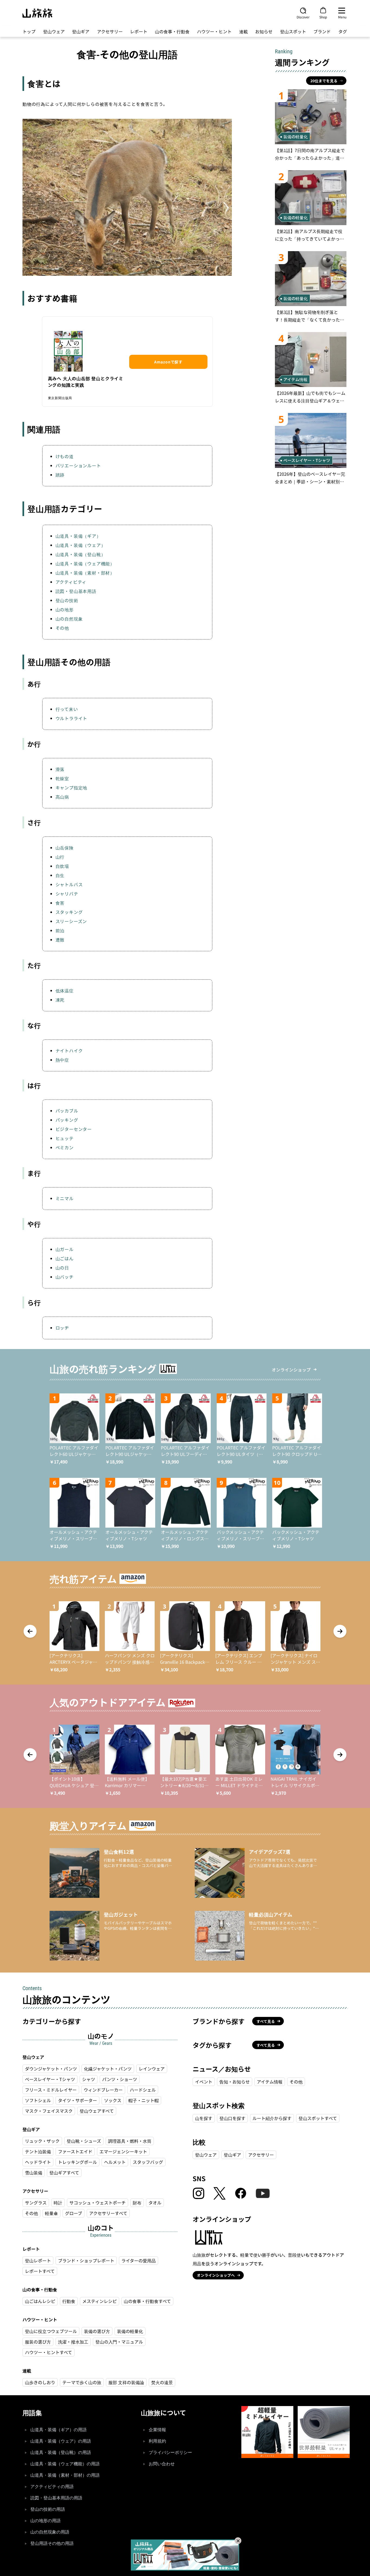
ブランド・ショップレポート (86, 2260)
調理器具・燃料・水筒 (130, 2141)
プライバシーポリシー (170, 2452)
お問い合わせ (162, 2464)
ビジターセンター (74, 1129)
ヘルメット (115, 2162)
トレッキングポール (77, 2162)
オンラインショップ (291, 1370)
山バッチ (65, 1277)
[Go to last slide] (30, 1631)
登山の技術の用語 (48, 2509)
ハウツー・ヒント (214, 31)
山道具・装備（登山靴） (81, 554)
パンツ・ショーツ (120, 2079)
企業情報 (157, 2430)
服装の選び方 (38, 2342)
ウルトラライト (72, 718)
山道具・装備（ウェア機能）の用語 (65, 2464)
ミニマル (65, 1198)
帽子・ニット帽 (144, 2100)
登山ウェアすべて (97, 2111)
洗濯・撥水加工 (73, 2342)
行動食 (69, 2301)
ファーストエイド (75, 2151)
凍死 (60, 1000)
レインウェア (152, 2069)
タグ (343, 31)
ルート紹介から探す (272, 2118)
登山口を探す (232, 2118)
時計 (58, 2203)
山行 (60, 857)
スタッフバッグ (148, 2162)
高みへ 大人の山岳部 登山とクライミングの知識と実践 (86, 382)
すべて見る (266, 2021)
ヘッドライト (38, 2162)
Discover (303, 17)
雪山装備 (34, 2173)
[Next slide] (340, 1631)
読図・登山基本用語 (76, 591)
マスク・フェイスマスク (49, 2111)
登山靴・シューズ (84, 2141)
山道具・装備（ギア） (78, 536)
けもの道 (65, 456)
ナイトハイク (69, 1051)
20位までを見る (324, 81)
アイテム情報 (270, 2082)
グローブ (74, 2213)
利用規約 (157, 2441)
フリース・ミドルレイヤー (51, 2090)
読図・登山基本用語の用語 (56, 2498)
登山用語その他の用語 (52, 2543)
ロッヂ (62, 1328)
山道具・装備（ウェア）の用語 (61, 2441)
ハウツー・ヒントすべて (48, 2352)
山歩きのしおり (40, 2382)
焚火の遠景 (162, 2382)
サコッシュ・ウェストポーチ (98, 2203)
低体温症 (65, 990)
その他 (62, 628)
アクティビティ (71, 582)
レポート (139, 31)
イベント (204, 2082)
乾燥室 (62, 778)
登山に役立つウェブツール (51, 2331)
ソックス (113, 2100)
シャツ (89, 2079)
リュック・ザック (42, 2141)
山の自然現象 (69, 619)
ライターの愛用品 (139, 2260)
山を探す (204, 2118)
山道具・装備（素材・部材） (85, 573)
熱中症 (62, 1060)
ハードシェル (143, 2090)
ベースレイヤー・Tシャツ (50, 2079)
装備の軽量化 (130, 2331)
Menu (342, 17)
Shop (323, 17)
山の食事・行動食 (172, 31)
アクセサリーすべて (108, 2213)
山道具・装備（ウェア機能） (85, 563)
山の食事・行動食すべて (147, 2301)
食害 (60, 903)
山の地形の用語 (46, 2521)
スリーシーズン (71, 921)
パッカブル (67, 1111)
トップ (29, 31)
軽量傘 (51, 2213)
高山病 (62, 797)
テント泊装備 (38, 2151)
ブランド (322, 31)
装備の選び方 (97, 2331)
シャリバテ (67, 894)
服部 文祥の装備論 (126, 2382)
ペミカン (65, 1147)
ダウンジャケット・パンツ (51, 2069)
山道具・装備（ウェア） (81, 545)
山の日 (62, 1268)
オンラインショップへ (216, 2275)
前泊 (60, 930)
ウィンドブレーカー (103, 2090)
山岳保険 (65, 848)
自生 (60, 875)
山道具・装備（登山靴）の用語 (61, 2452)
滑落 (60, 769)
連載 (244, 31)
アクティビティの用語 (52, 2487)
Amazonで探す (168, 362)
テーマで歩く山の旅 (82, 2382)
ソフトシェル (38, 2100)
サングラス (36, 2203)
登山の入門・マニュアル (119, 2342)
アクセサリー (110, 31)
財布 (137, 2203)
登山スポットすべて (318, 2118)
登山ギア (81, 31)
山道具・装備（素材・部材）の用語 (65, 2475)
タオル (155, 2203)
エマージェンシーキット (123, 2151)
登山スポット (293, 31)
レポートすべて (40, 2271)
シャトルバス (69, 884)
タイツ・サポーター (77, 2100)
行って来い (67, 709)
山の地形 (65, 609)
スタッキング (69, 912)
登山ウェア (54, 31)
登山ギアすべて (64, 2173)
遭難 (60, 940)
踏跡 (60, 475)
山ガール (65, 1249)
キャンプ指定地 (72, 787)
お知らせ (264, 31)
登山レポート (38, 2260)
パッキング (67, 1120)
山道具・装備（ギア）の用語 (59, 2430)
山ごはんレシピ (40, 2301)
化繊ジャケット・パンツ (108, 2069)
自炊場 (62, 866)
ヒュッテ (65, 1138)
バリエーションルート (78, 465)
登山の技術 (67, 600)
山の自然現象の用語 (50, 2532)
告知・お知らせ (235, 2082)
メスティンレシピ (100, 2301)
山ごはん (65, 1258)
